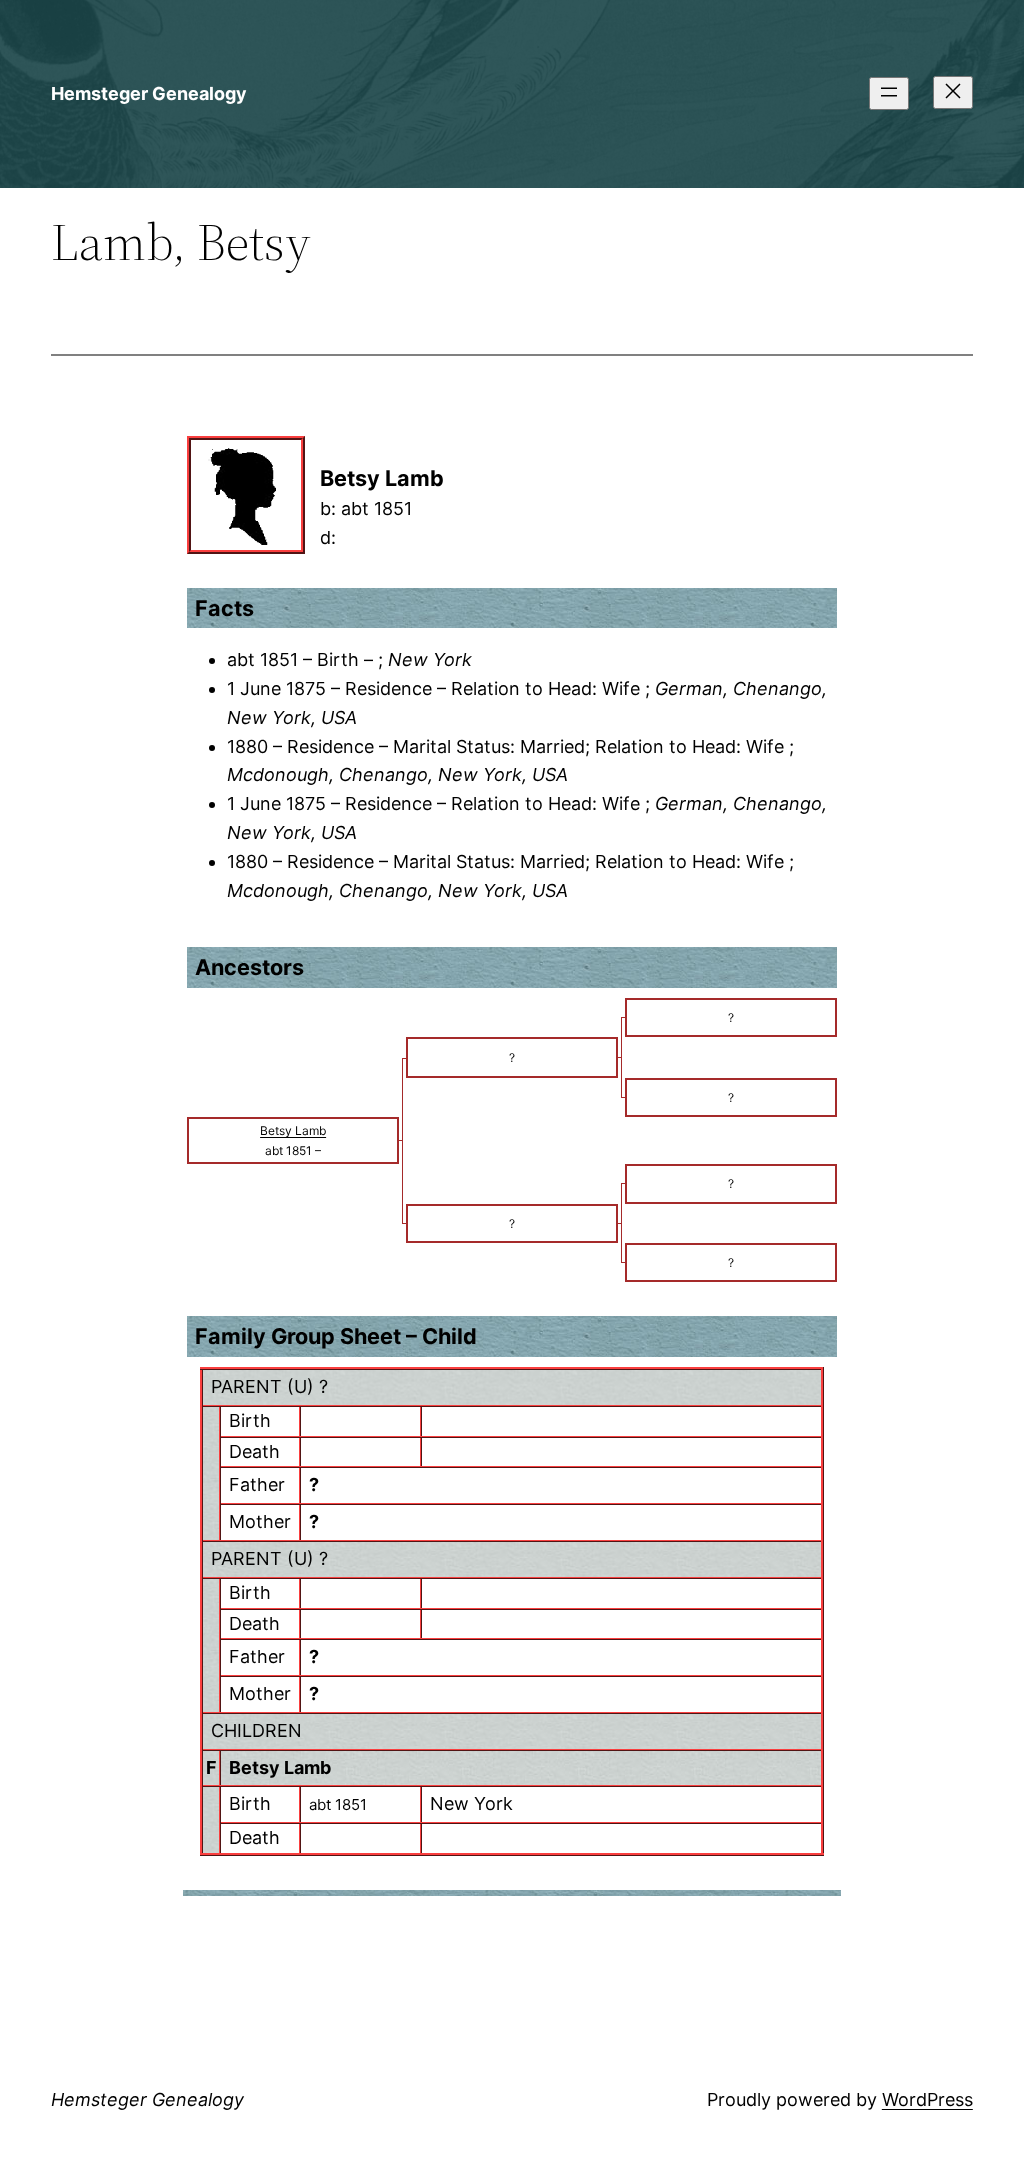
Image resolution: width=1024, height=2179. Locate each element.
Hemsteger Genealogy (149, 93)
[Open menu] (889, 93)
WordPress (927, 2099)
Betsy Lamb (280, 1767)
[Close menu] (953, 92)
